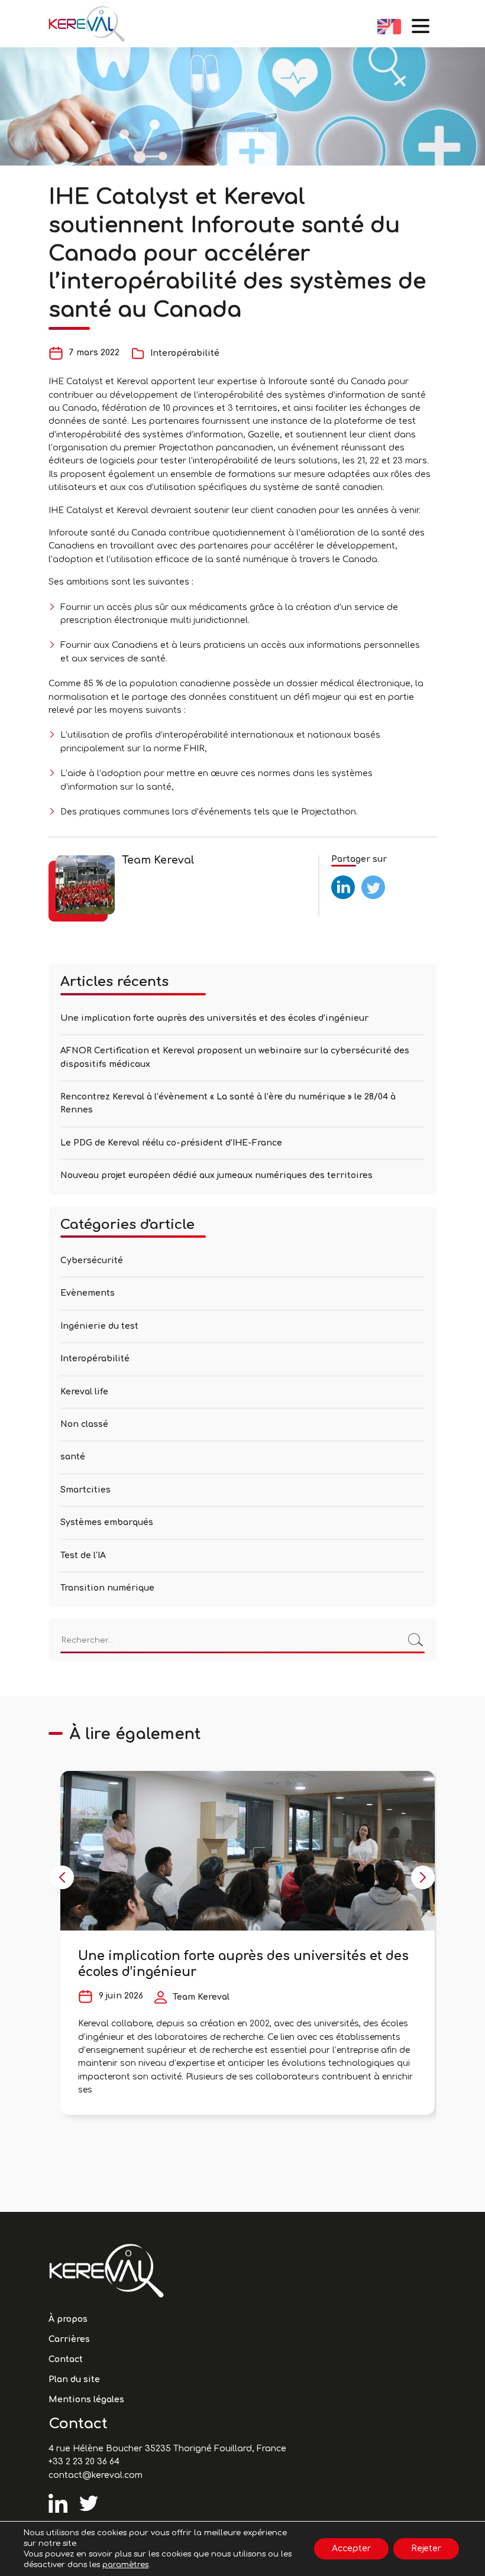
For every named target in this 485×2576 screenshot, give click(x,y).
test (340, 880)
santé (73, 1457)
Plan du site (74, 2379)
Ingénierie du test (99, 1326)
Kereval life (84, 1392)
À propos (68, 2319)
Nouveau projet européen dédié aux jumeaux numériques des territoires (218, 1175)
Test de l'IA (83, 1555)
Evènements (88, 1293)
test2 (372, 880)
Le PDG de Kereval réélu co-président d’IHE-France (171, 1143)
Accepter (351, 2549)
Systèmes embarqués (107, 1522)
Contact (66, 2359)
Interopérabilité (185, 353)
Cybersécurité (92, 1261)
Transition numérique (107, 1588)
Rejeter (426, 2549)
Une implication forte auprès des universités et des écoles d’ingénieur (214, 1018)
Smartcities (85, 1490)
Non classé (84, 1424)
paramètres (125, 2565)
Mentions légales (86, 2400)
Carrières (69, 2339)
